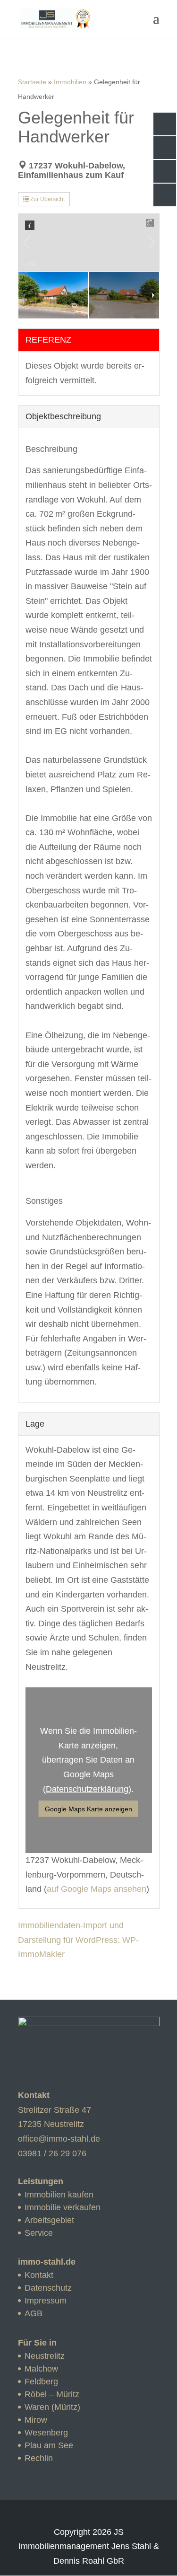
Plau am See (49, 2445)
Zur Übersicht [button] (47, 199)
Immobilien (70, 82)
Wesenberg (46, 2433)
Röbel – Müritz (52, 2394)
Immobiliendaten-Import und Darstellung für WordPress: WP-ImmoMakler (78, 1940)
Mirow (36, 2420)
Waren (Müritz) (52, 2407)
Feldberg (41, 2382)
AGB (34, 2313)
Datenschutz (48, 2288)
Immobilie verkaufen (63, 2207)
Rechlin (39, 2458)
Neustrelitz (45, 2356)
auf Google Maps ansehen (97, 1889)
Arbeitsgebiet (49, 2220)
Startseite (32, 82)
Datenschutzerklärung (87, 1789)
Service (39, 2233)
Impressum (46, 2301)
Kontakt (39, 2275)
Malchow (41, 2369)
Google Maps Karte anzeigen (88, 1809)
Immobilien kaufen (59, 2195)
